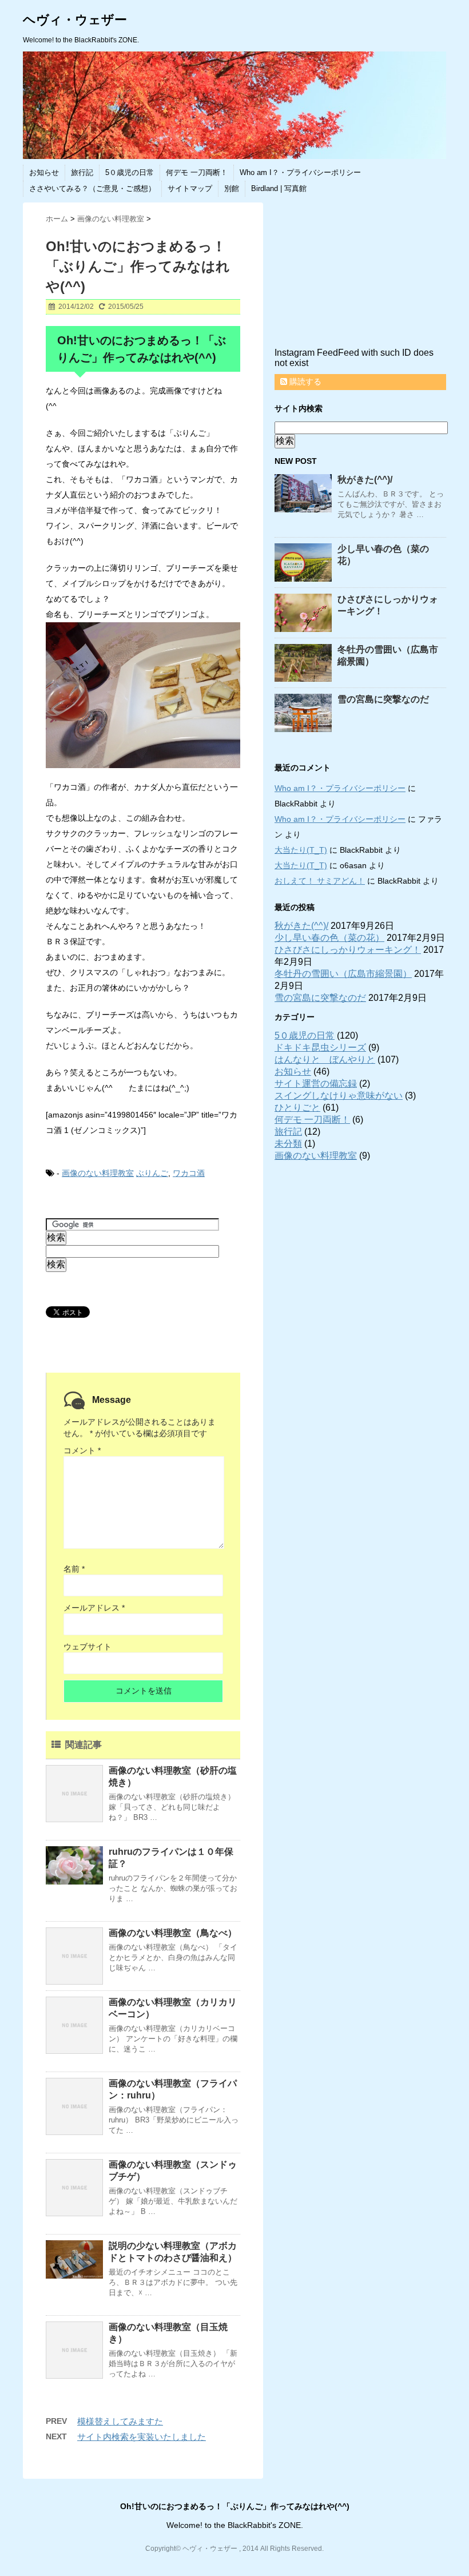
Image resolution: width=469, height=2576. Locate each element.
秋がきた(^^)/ (365, 480)
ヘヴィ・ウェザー (75, 20)
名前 (74, 1569)
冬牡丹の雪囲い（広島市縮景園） (343, 974)
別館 (232, 188)
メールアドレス (94, 1608)
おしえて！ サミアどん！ (320, 881)
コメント (82, 1450)
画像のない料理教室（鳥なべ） (173, 1933)
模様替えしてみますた (120, 2421)
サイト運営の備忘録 (316, 1084)
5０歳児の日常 (130, 172)
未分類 (288, 1144)
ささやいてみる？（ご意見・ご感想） (92, 188)
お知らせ (44, 172)
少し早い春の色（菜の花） (329, 938)
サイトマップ (190, 188)
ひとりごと (297, 1108)
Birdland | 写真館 (279, 188)
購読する (304, 381)
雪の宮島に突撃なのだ (383, 699)
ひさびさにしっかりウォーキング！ (348, 950)
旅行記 (82, 172)
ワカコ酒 (189, 1173)
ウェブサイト (88, 1647)
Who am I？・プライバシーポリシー (300, 172)
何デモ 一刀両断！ (197, 172)
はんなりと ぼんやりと (325, 1060)
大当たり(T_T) (301, 850)
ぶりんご (152, 1173)
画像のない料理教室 (98, 1173)
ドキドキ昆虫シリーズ (320, 1048)
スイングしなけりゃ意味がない (339, 1096)
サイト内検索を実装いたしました (142, 2437)
